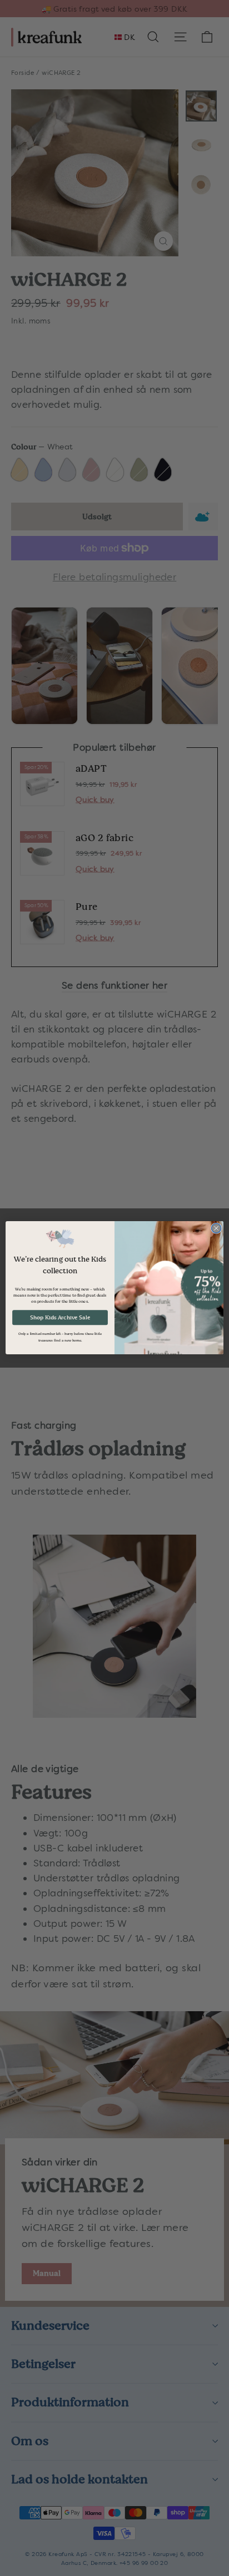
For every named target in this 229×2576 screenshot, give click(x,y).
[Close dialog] (216, 1228)
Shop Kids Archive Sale (60, 1318)
